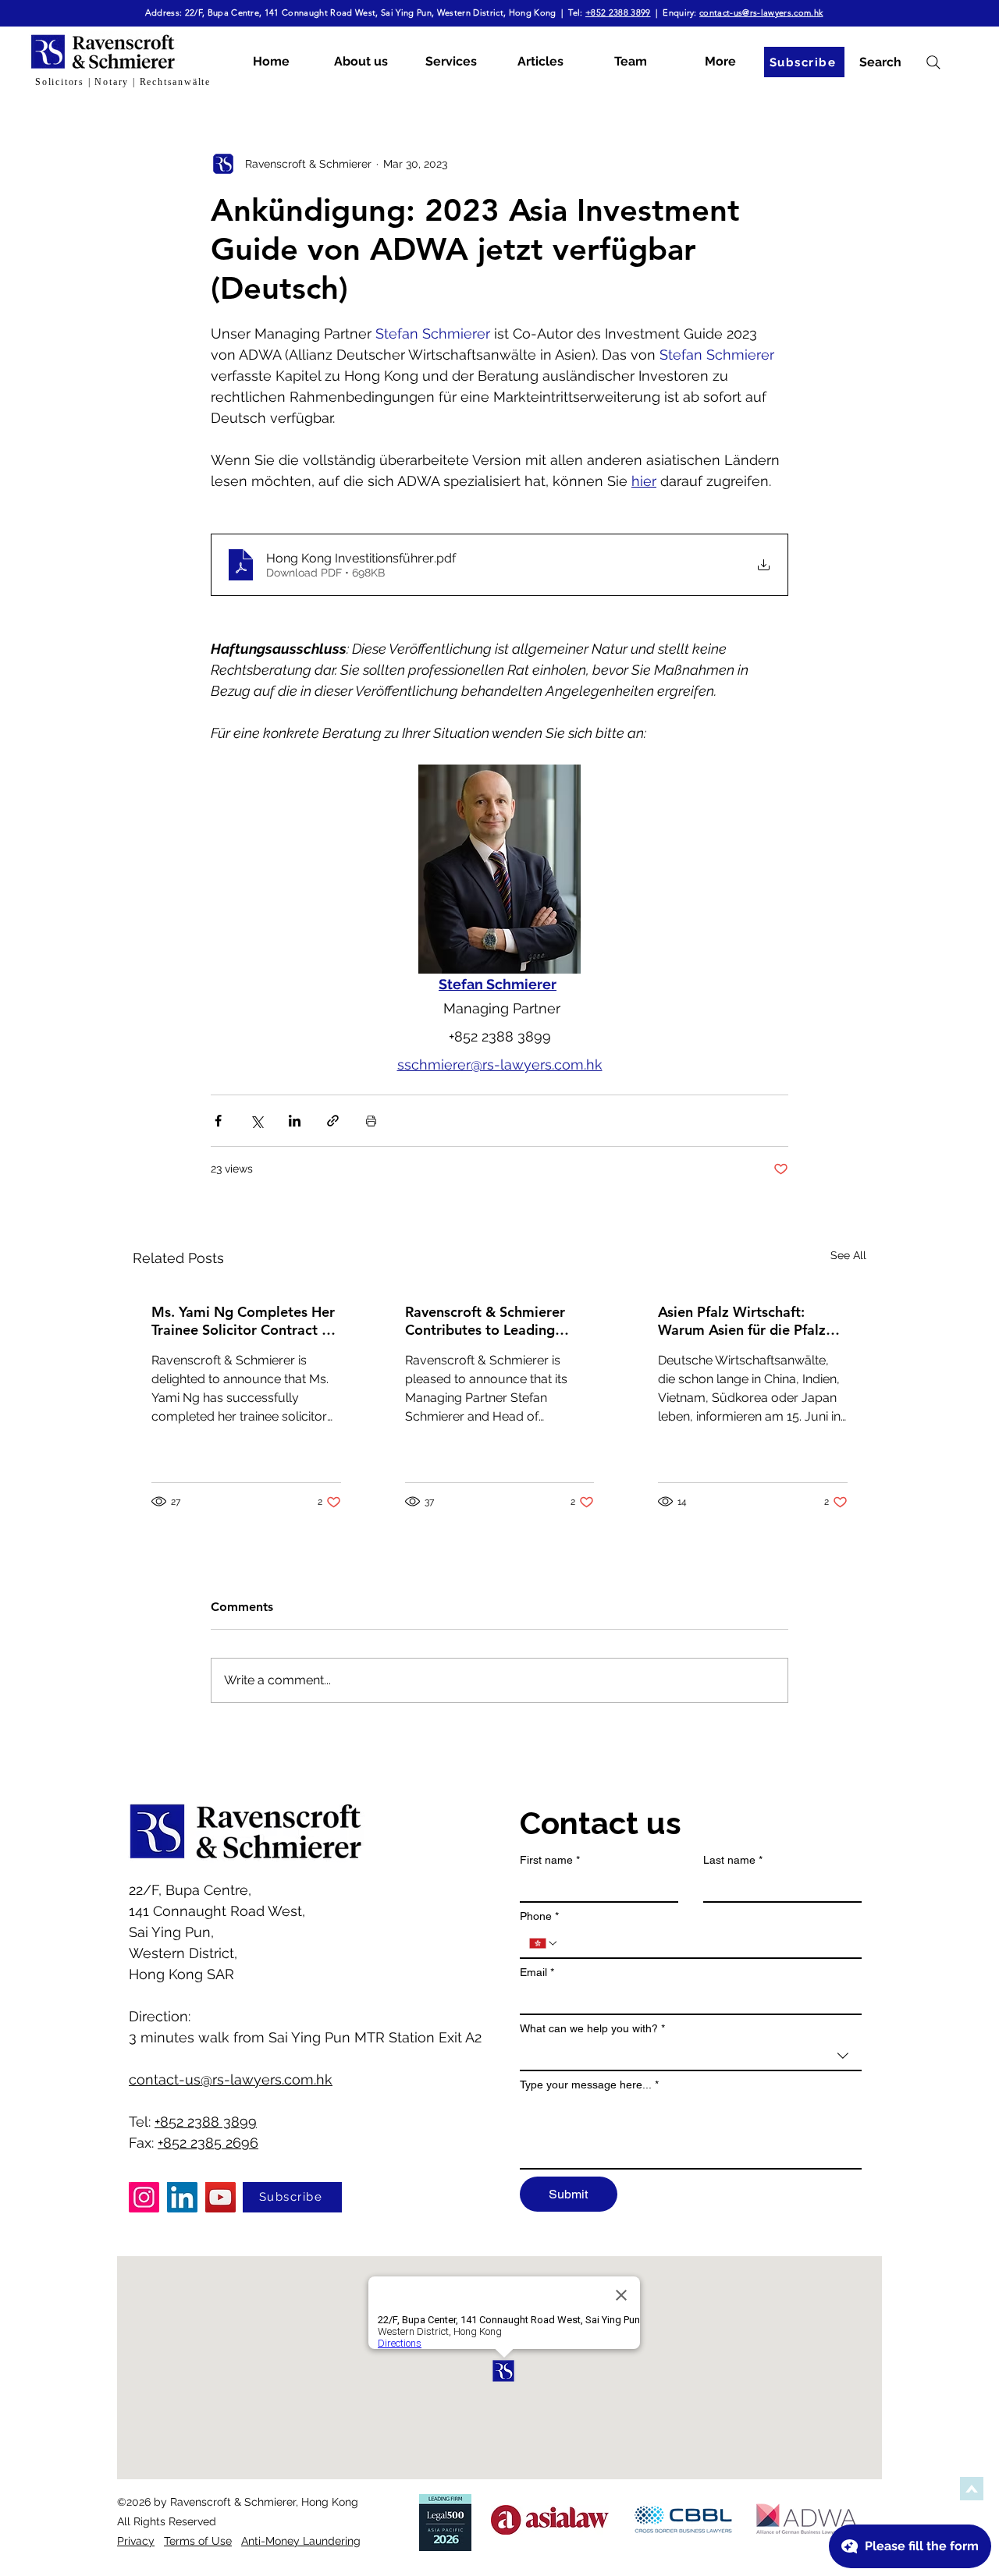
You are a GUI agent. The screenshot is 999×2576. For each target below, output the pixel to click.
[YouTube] (220, 2197)
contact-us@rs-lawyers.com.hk (761, 12)
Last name (733, 1860)
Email (537, 1972)
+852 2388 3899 (618, 12)
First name (550, 1860)
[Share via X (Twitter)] (256, 1121)
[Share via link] (333, 1121)
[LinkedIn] (182, 2197)
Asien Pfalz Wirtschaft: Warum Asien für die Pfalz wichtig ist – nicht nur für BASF (742, 1321)
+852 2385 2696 (208, 2143)
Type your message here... (589, 2085)
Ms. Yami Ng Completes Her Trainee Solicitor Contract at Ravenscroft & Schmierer (243, 1321)
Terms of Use (198, 2541)
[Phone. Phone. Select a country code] (544, 1943)
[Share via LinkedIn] (295, 1121)
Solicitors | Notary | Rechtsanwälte (123, 82)
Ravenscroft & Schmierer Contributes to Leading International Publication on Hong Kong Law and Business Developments (496, 1321)
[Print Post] (371, 1121)
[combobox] (691, 2056)
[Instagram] (144, 2197)
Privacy (136, 2541)
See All (848, 1255)
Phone (539, 1916)
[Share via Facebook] (218, 1121)
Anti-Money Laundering (301, 2541)
